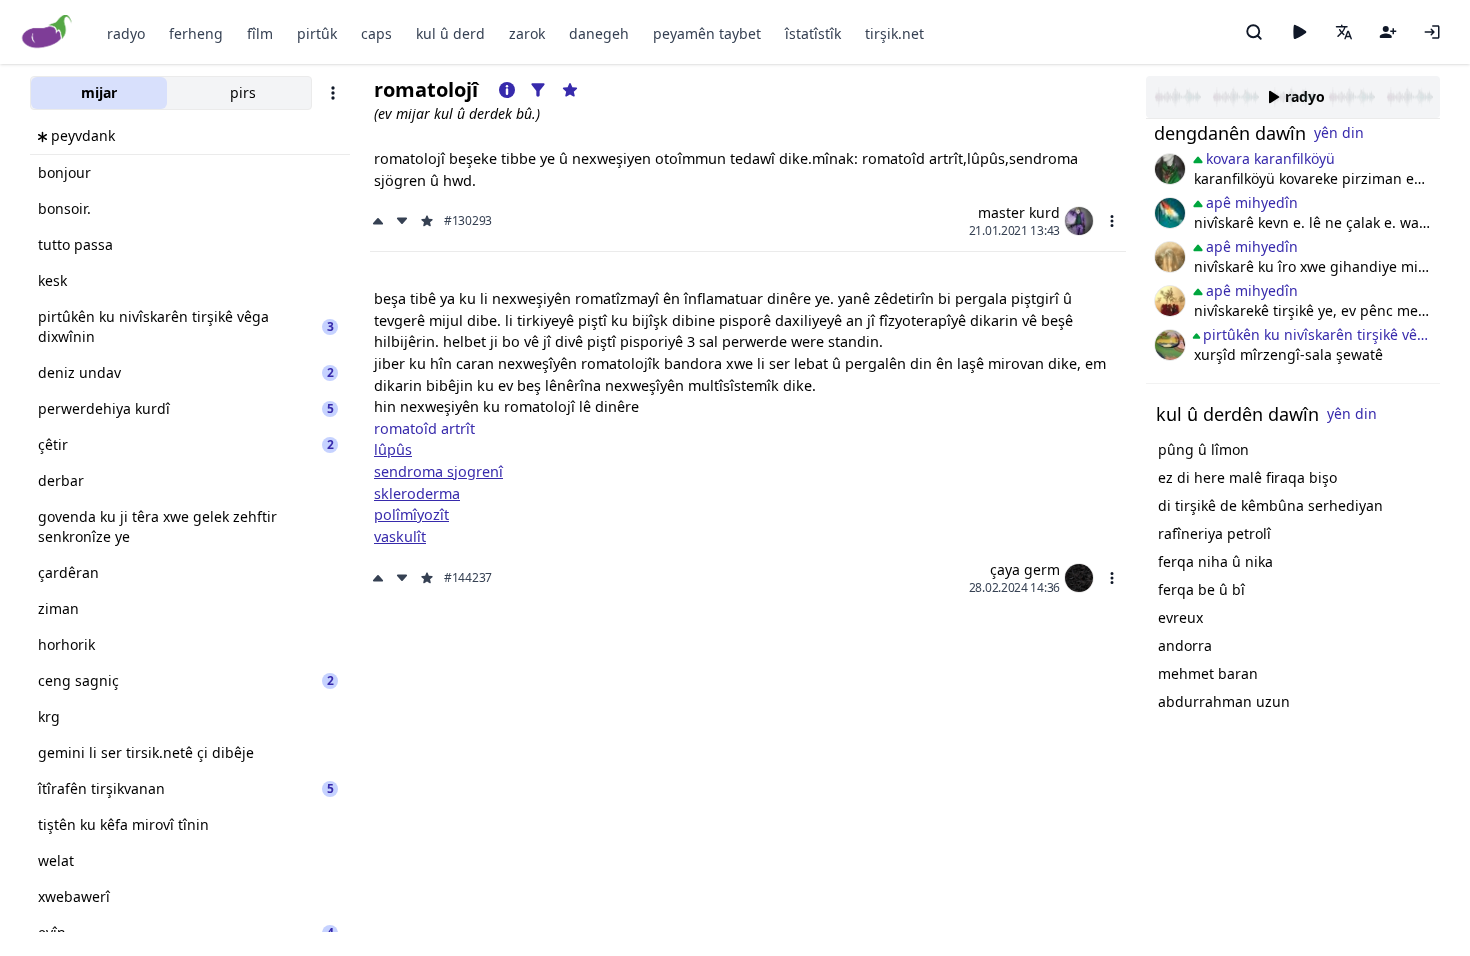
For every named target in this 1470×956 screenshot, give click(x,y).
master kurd (1019, 212)
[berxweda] (1170, 213)
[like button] (380, 221)
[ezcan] (1170, 169)
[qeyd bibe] (1388, 32)
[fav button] (427, 221)
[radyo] (1299, 32)
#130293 (468, 221)
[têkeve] (1432, 32)
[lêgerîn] (1254, 32)
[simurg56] (1170, 257)
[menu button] (1112, 221)
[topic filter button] (538, 90)
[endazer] (1170, 301)
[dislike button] (402, 221)
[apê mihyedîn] (1170, 345)
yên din (1339, 132)
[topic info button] (507, 90)
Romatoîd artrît (424, 428)
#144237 (468, 578)
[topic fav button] (570, 90)
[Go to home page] (47, 32)
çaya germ (1025, 569)
